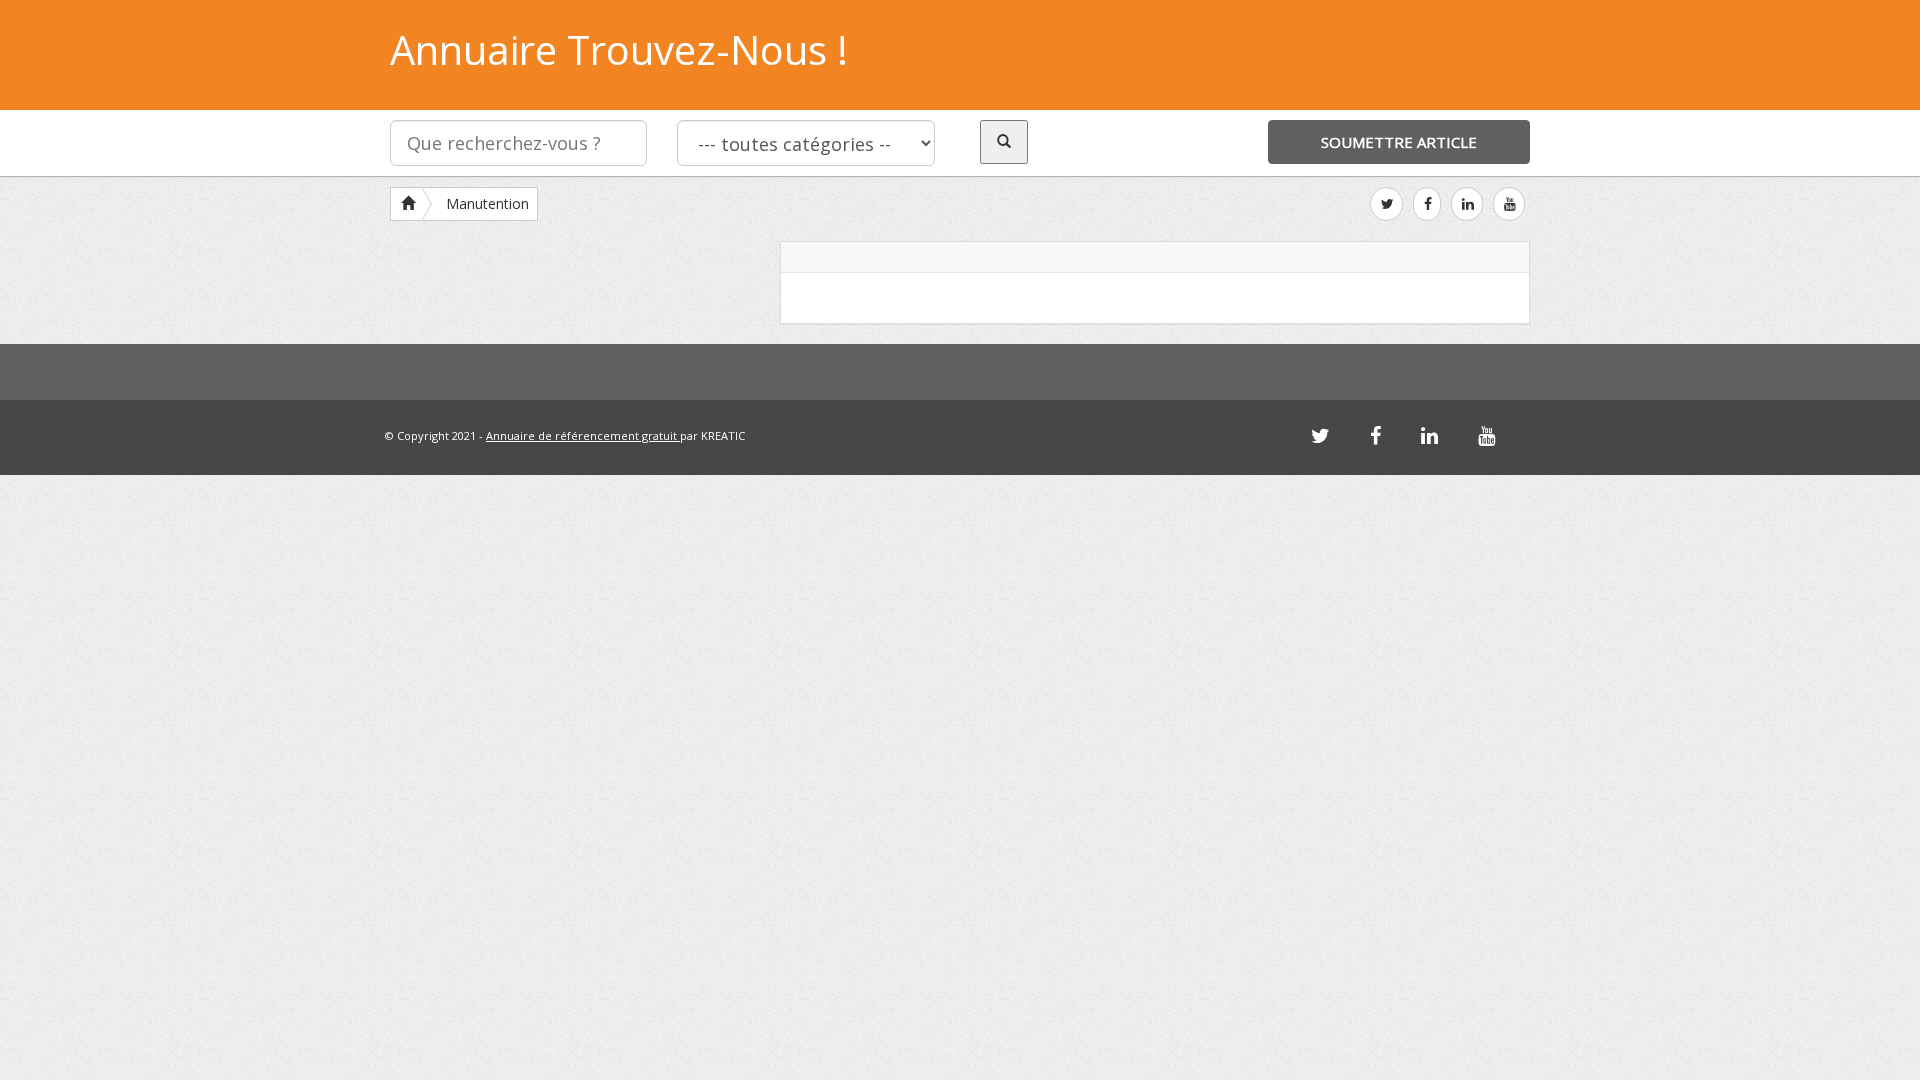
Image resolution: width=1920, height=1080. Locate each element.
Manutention (487, 203)
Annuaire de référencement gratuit (583, 435)
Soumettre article (1399, 142)
